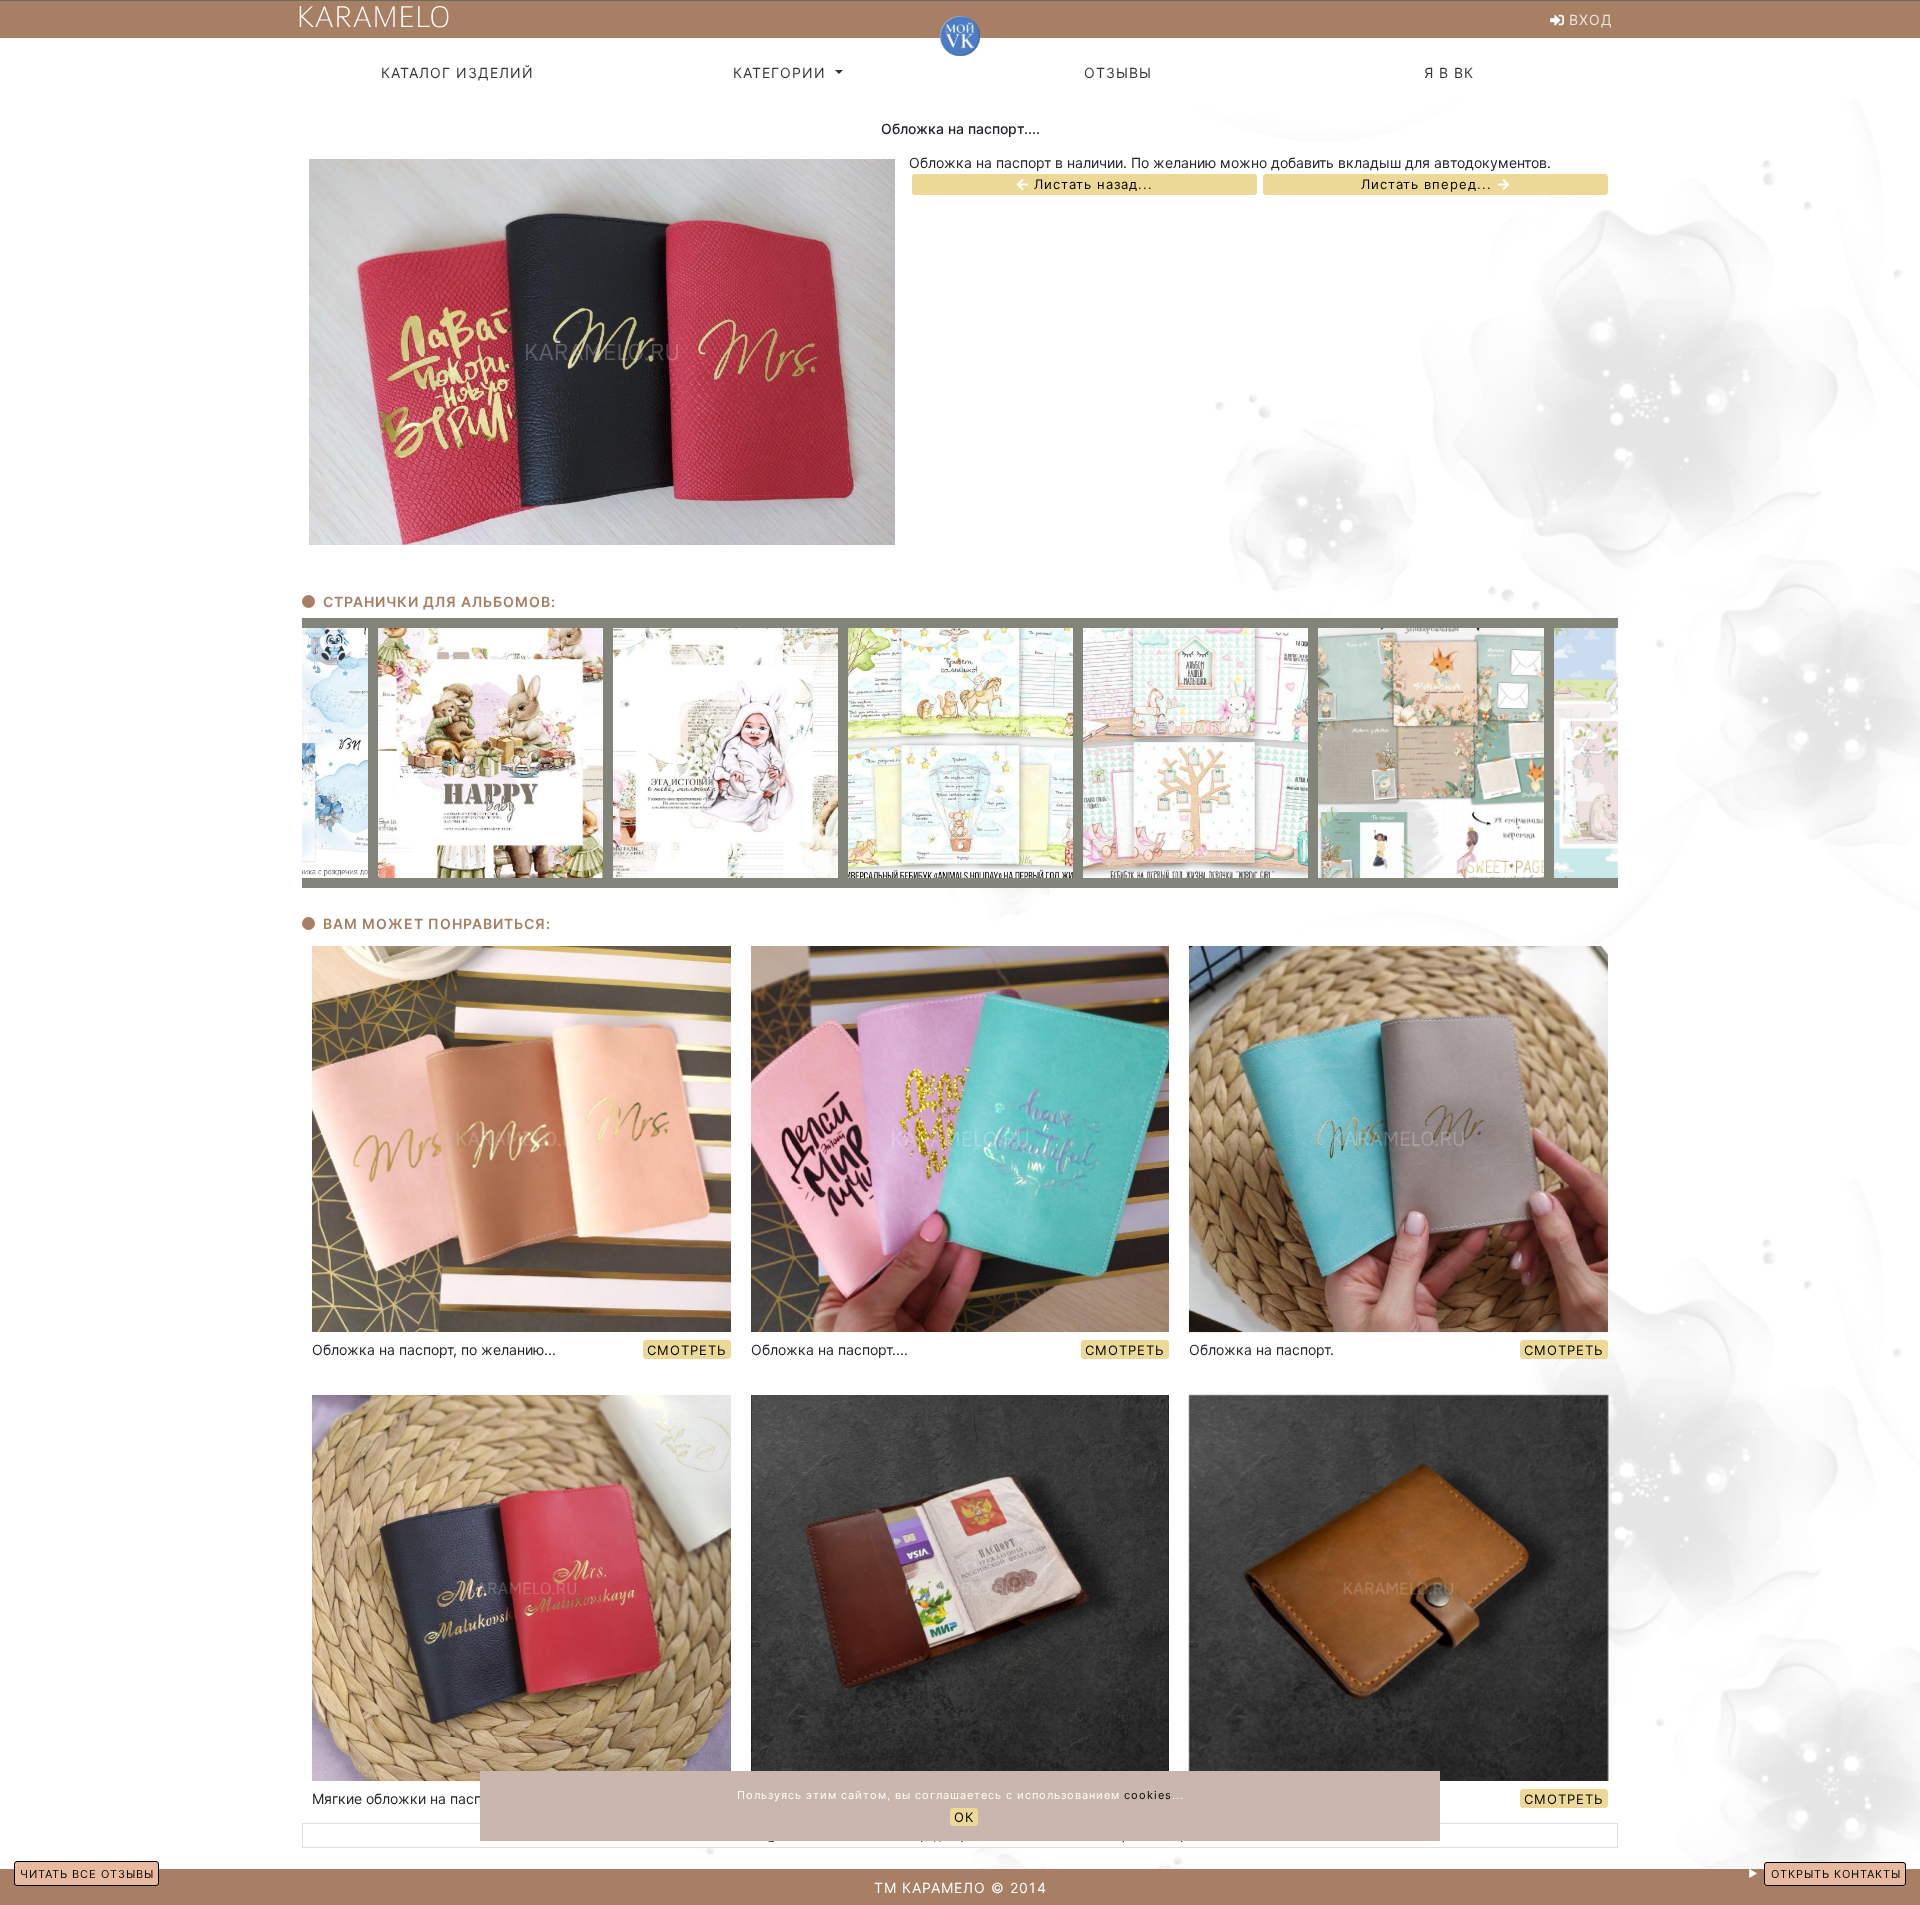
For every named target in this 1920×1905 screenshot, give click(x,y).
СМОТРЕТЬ (687, 1350)
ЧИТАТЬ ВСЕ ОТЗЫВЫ (87, 1874)
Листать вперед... (1429, 185)
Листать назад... (1091, 185)
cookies (1148, 1795)
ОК (964, 1817)
